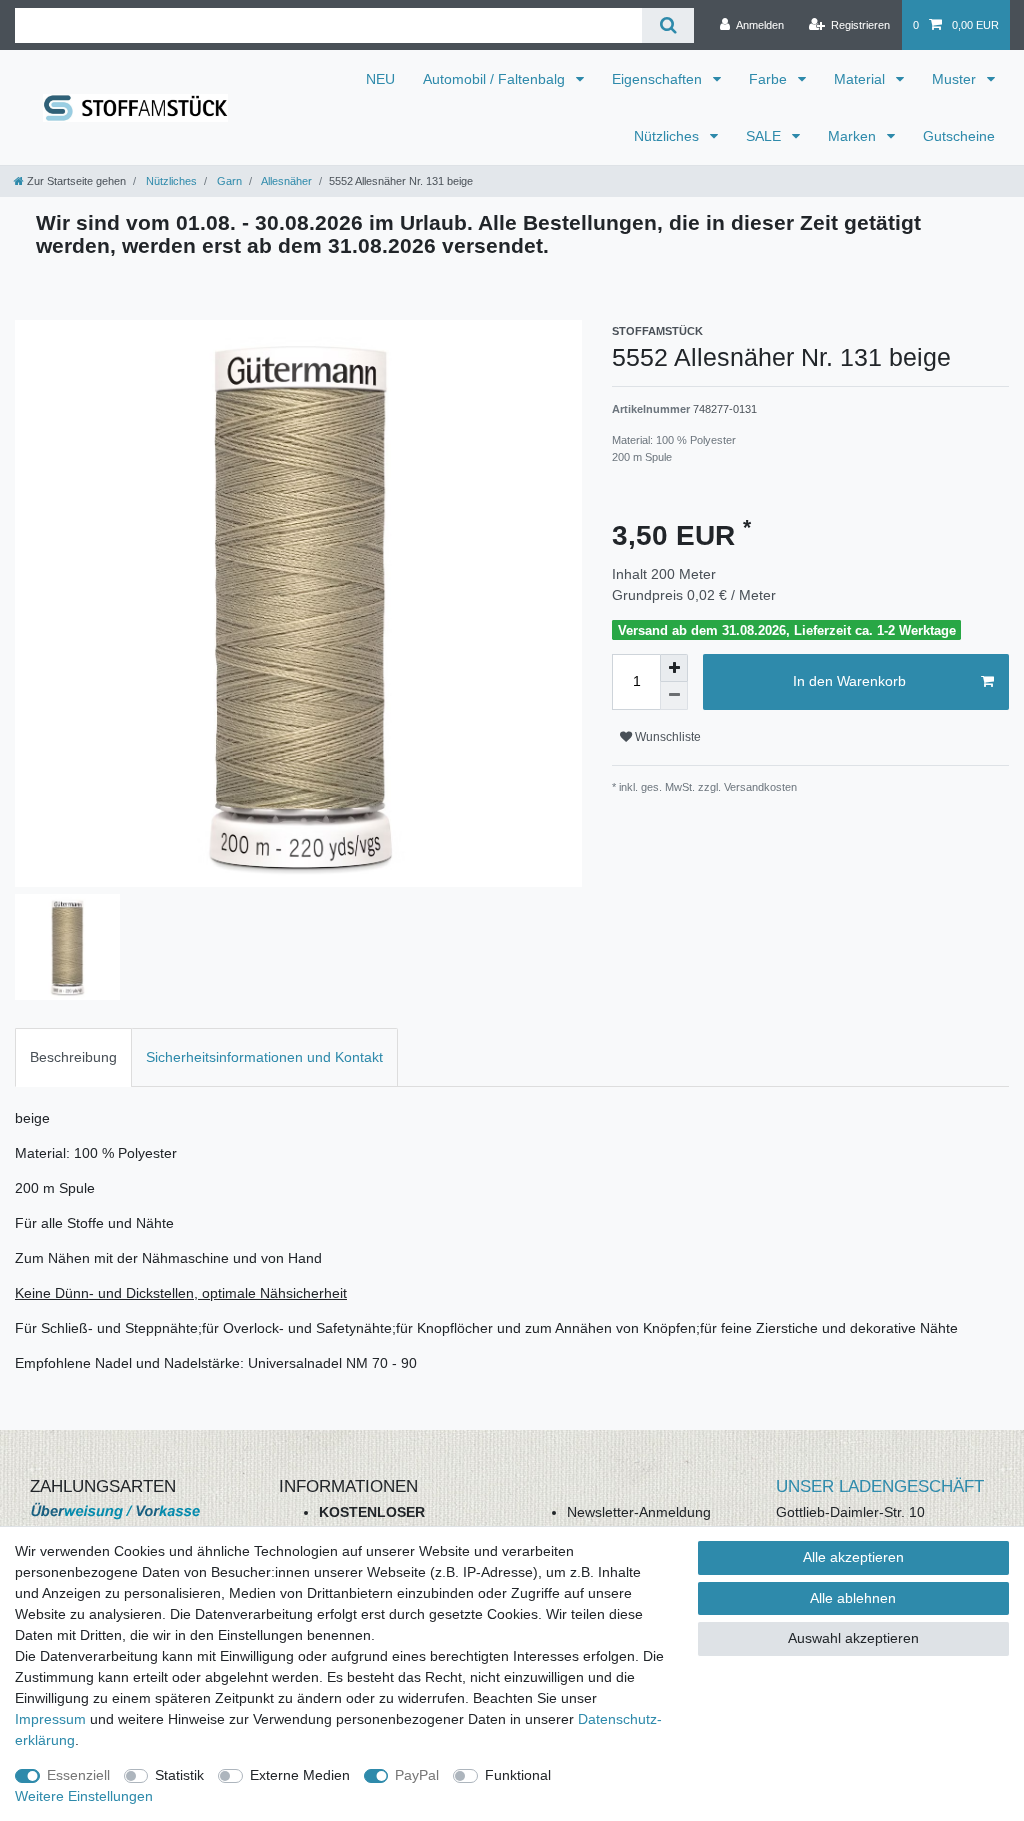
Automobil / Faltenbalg (496, 79)
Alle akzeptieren (853, 1557)
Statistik (179, 1775)
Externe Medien (300, 1775)
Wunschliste (666, 737)
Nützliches (668, 136)
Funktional (518, 1775)
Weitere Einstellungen (84, 1796)
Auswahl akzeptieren (853, 1638)
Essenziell (78, 1775)
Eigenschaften (659, 79)
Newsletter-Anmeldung (639, 1512)
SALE (765, 136)
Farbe (770, 79)
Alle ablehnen (853, 1598)
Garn (228, 181)
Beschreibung (73, 1057)
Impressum (50, 1719)
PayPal (417, 1775)
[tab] (73, 1057)
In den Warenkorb (849, 681)
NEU (380, 79)
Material (861, 79)
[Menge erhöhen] (674, 668)
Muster (956, 79)
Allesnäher (285, 181)
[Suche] (667, 25)
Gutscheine (959, 136)
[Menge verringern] (674, 696)
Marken (854, 136)
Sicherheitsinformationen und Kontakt (264, 1057)
